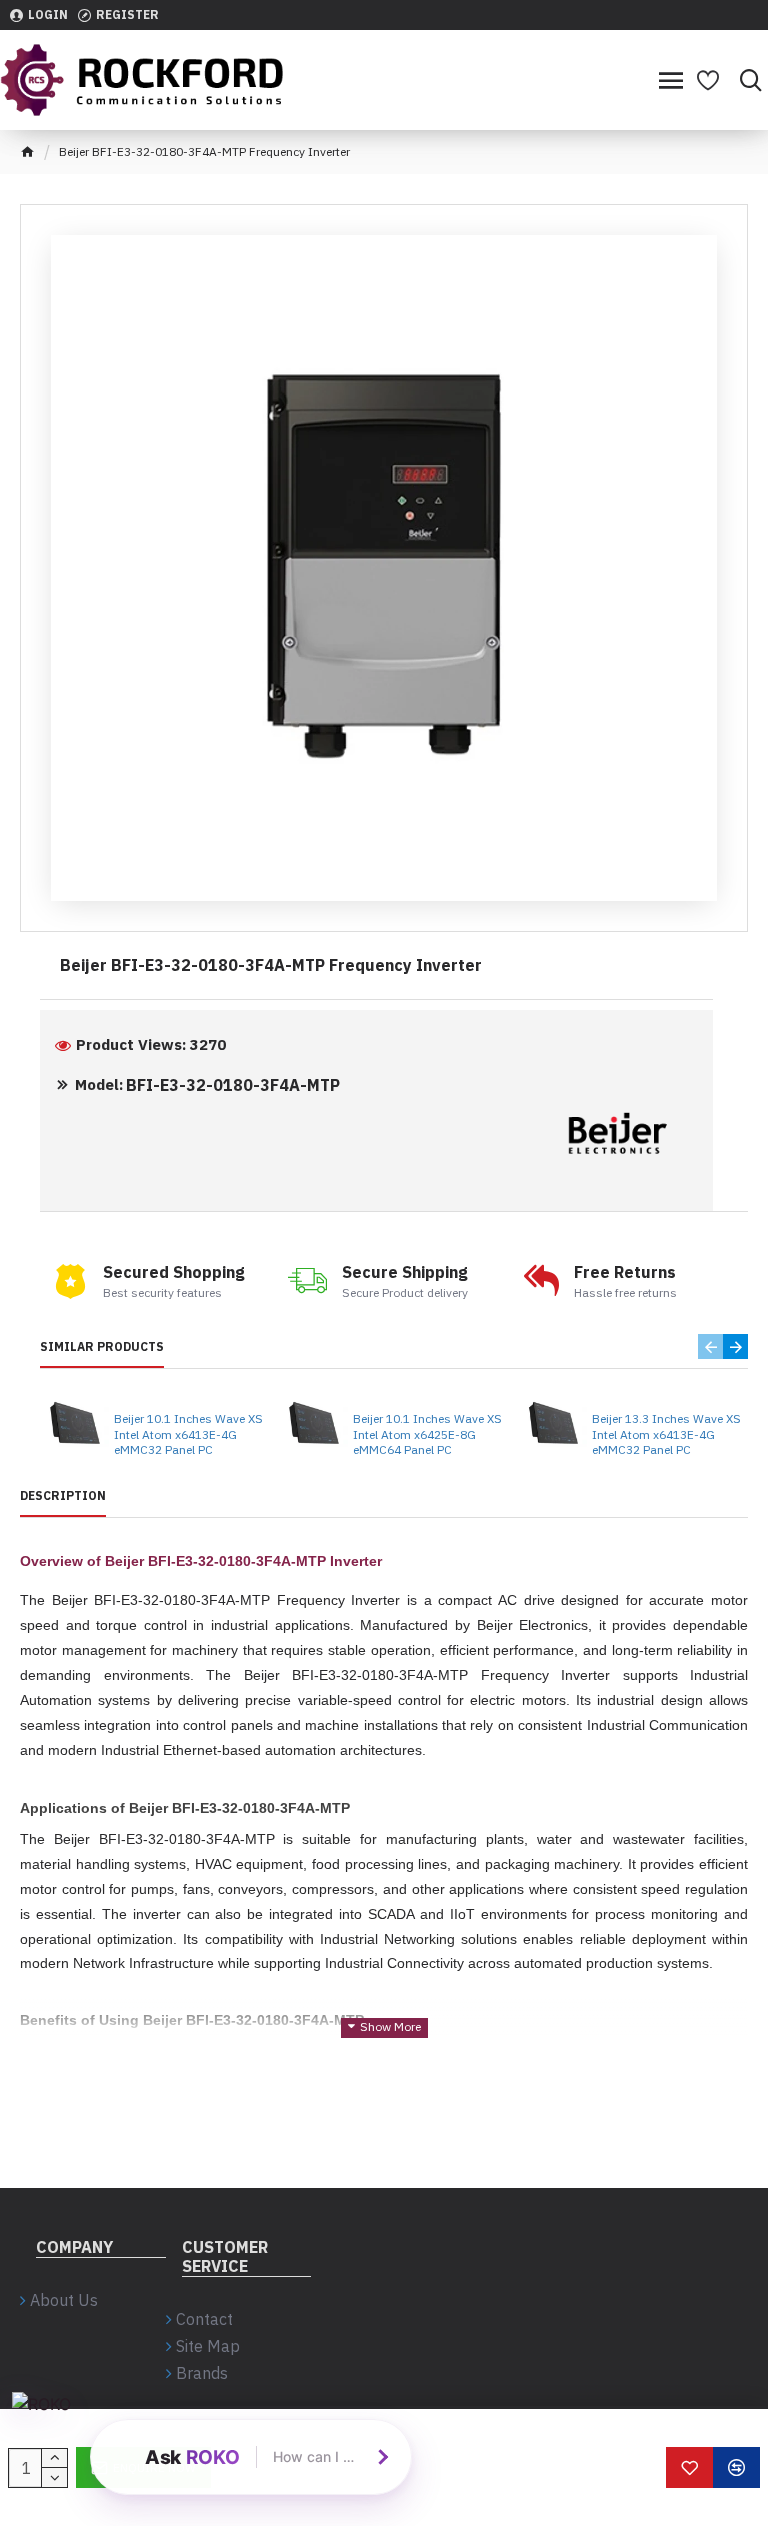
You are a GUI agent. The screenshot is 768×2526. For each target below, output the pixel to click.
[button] (710, 1346)
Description (63, 1495)
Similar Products (102, 1346)
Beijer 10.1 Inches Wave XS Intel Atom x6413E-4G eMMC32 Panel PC (188, 1434)
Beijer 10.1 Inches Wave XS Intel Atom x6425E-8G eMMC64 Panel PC (427, 1434)
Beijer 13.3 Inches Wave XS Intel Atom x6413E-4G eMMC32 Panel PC (666, 1434)
